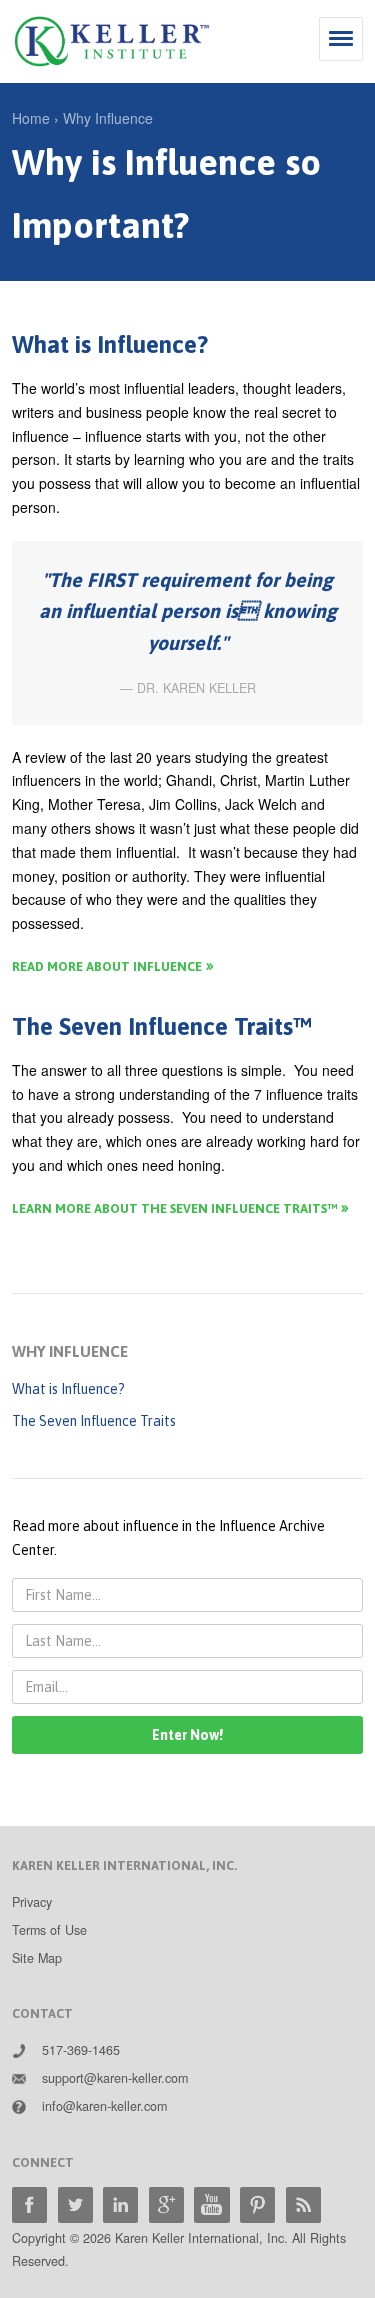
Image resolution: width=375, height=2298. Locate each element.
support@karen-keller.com (115, 2078)
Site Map (37, 1958)
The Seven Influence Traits (94, 1421)
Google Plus (166, 2204)
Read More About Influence (107, 966)
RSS (303, 2204)
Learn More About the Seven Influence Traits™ (174, 1208)
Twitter (75, 2204)
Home (31, 118)
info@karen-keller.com (104, 2106)
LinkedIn (120, 2204)
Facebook (29, 2204)
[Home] (112, 41)
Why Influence (108, 118)
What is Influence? (68, 1389)
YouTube (211, 2204)
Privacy (32, 1902)
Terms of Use (49, 1930)
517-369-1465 (81, 2050)
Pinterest (257, 2204)
